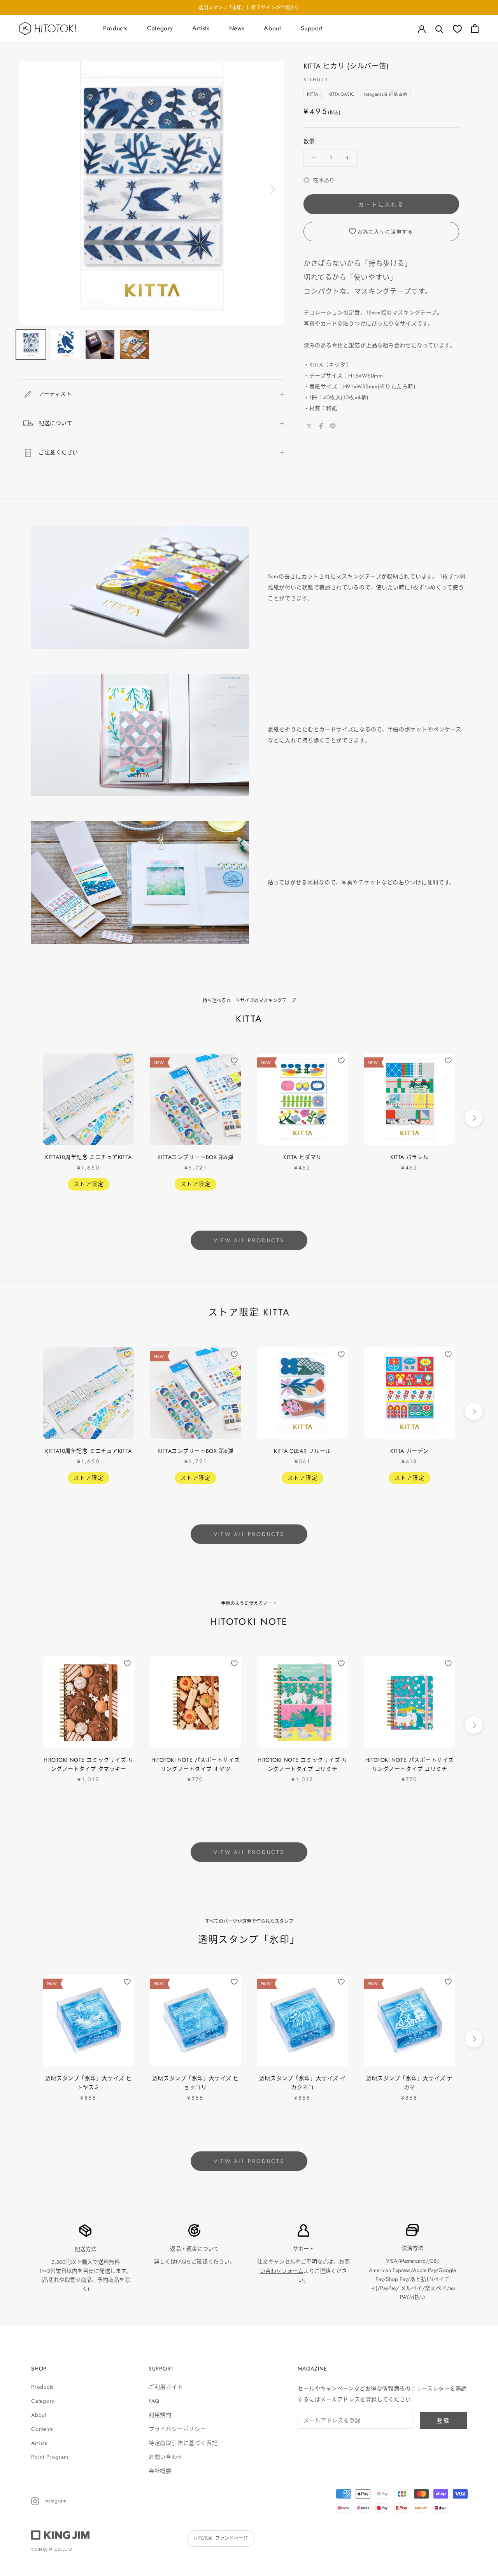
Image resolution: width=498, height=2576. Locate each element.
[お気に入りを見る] (457, 29)
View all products (249, 1240)
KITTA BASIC (341, 94)
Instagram (55, 2500)
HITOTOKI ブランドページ (221, 2538)
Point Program (50, 2457)
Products (115, 28)
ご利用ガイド (166, 2387)
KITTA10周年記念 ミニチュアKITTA (88, 1157)
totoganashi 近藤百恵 (386, 94)
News (237, 28)
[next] (474, 1118)
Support (312, 28)
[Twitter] (309, 426)
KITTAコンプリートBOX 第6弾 (195, 1157)
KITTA (313, 94)
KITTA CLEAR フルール (302, 1451)
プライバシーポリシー (177, 2429)
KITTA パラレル (409, 1157)
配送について (55, 423)
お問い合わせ (166, 2457)
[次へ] (271, 190)
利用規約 (160, 2415)
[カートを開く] (475, 29)
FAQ (181, 2262)
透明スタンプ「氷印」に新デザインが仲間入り (249, 8)
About (272, 28)
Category (160, 28)
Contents (42, 2429)
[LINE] (333, 426)
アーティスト (55, 394)
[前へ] (32, 190)
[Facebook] (321, 426)
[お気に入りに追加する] (127, 1061)
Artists (201, 28)
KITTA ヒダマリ (302, 1157)
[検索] (439, 29)
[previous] (24, 1118)
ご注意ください (58, 452)
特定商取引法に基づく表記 (183, 2443)
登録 (444, 2421)
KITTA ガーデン (409, 1451)
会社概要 (160, 2471)
